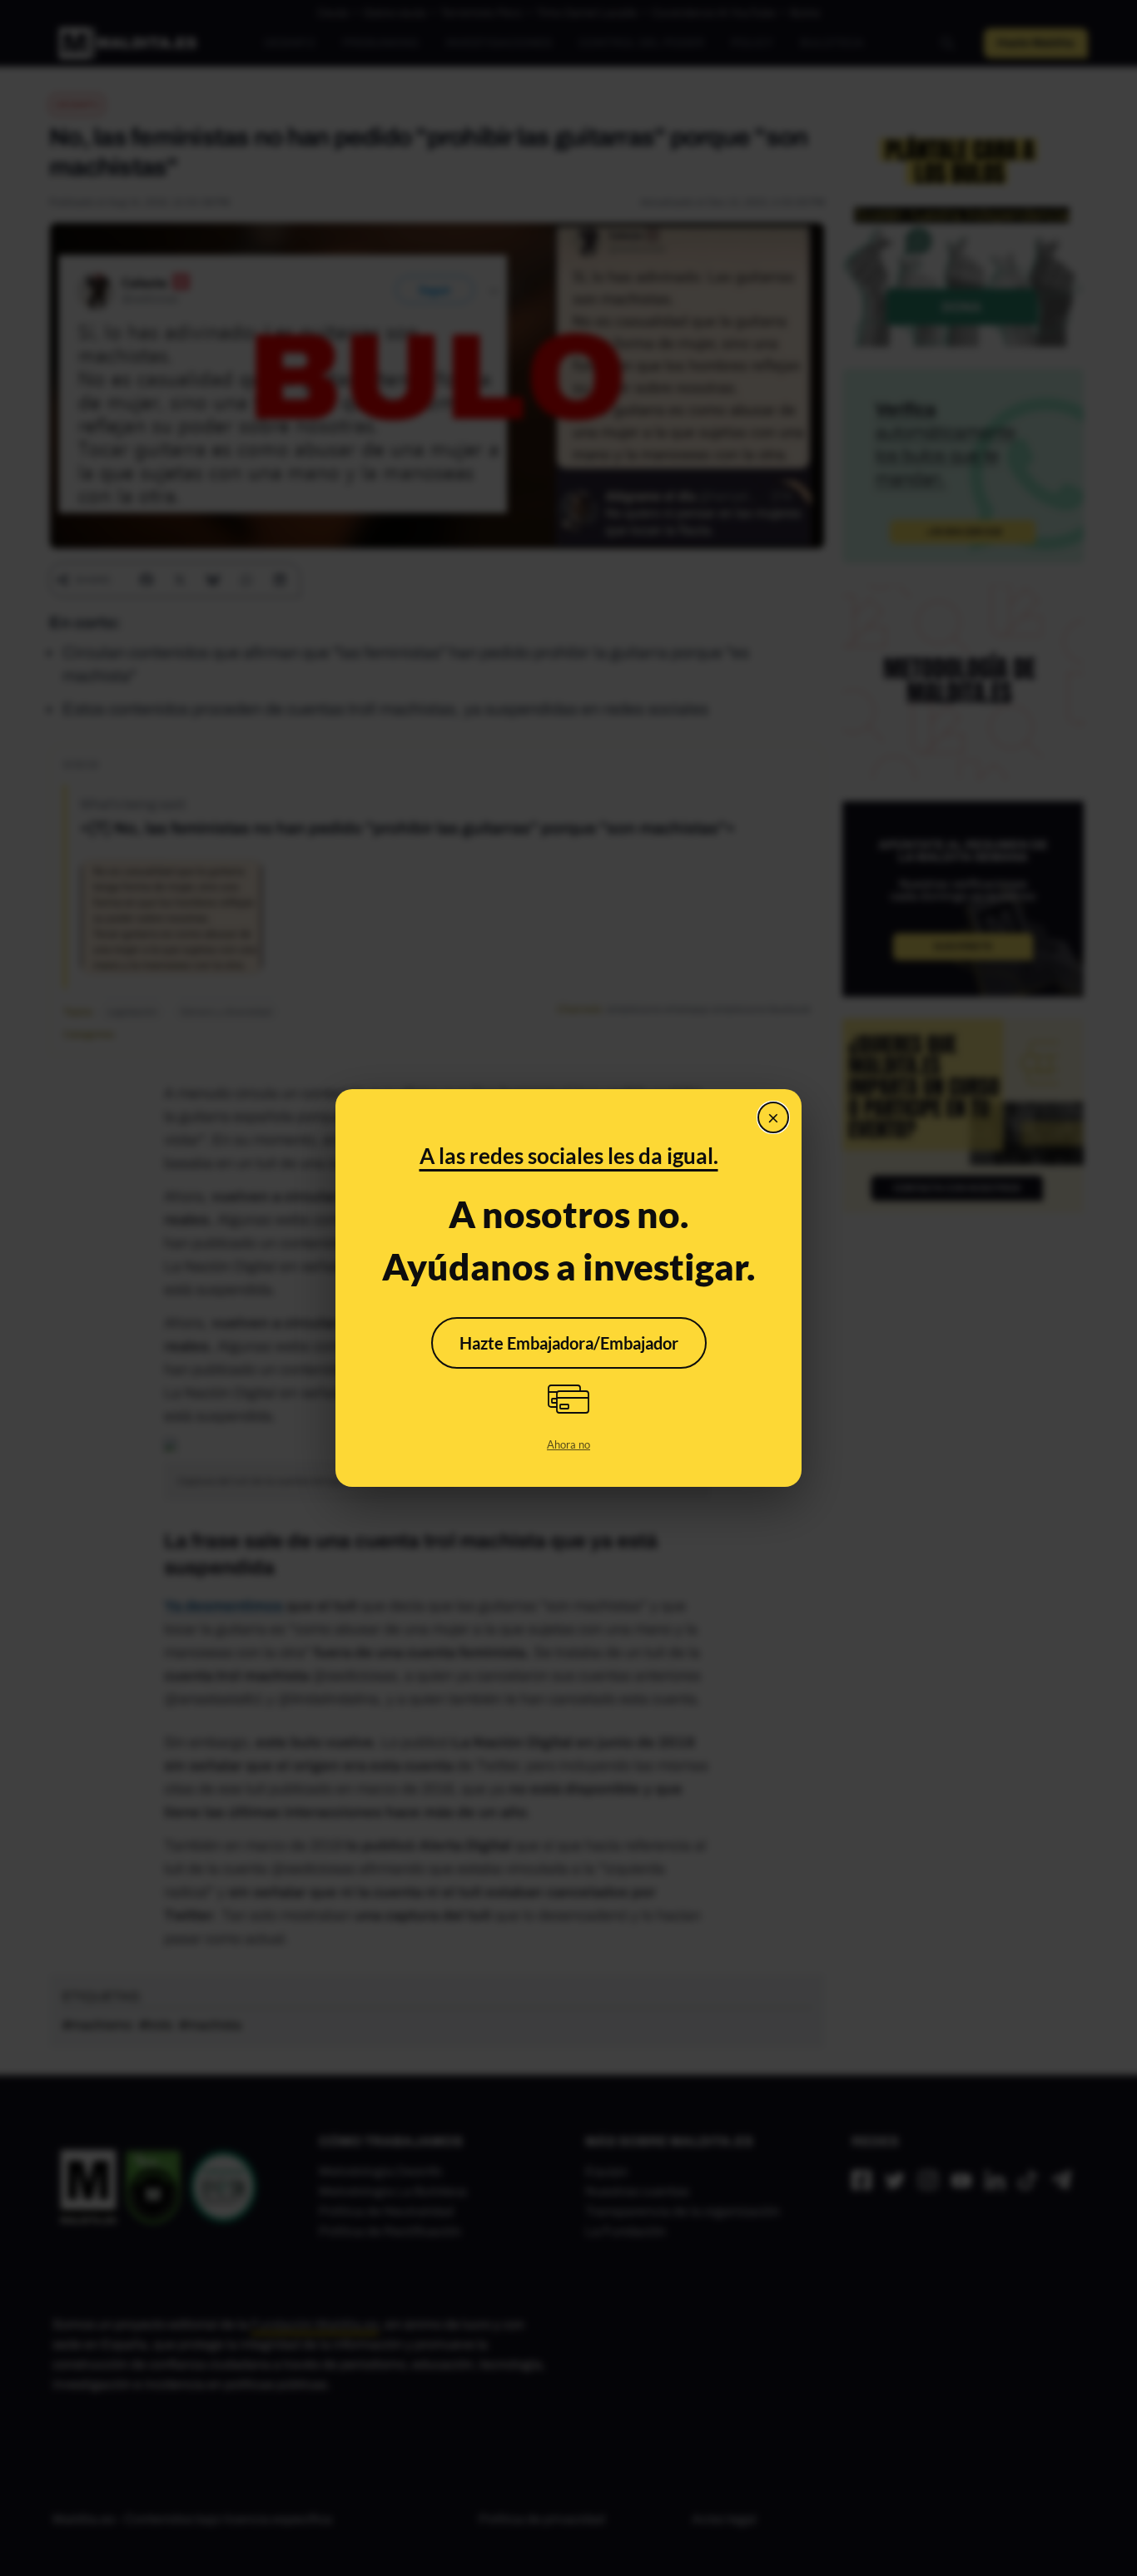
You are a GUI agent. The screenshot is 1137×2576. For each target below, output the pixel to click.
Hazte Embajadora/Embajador (569, 1343)
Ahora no (568, 1444)
